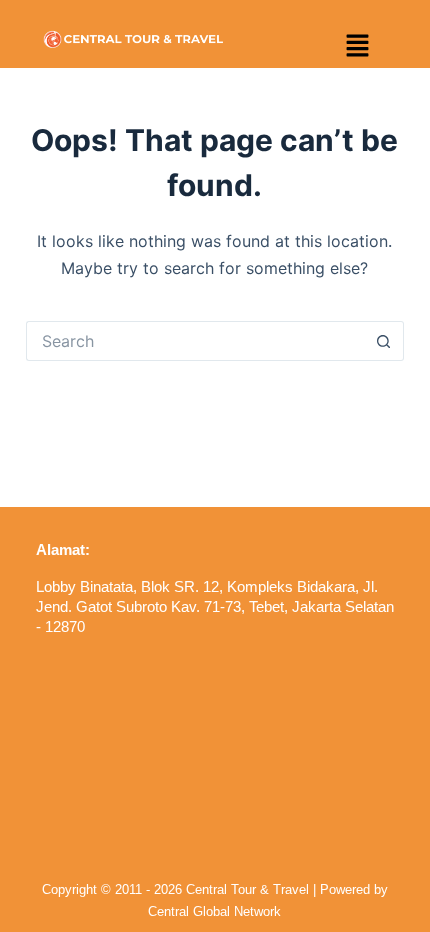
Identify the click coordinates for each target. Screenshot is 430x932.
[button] (357, 46)
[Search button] (384, 341)
